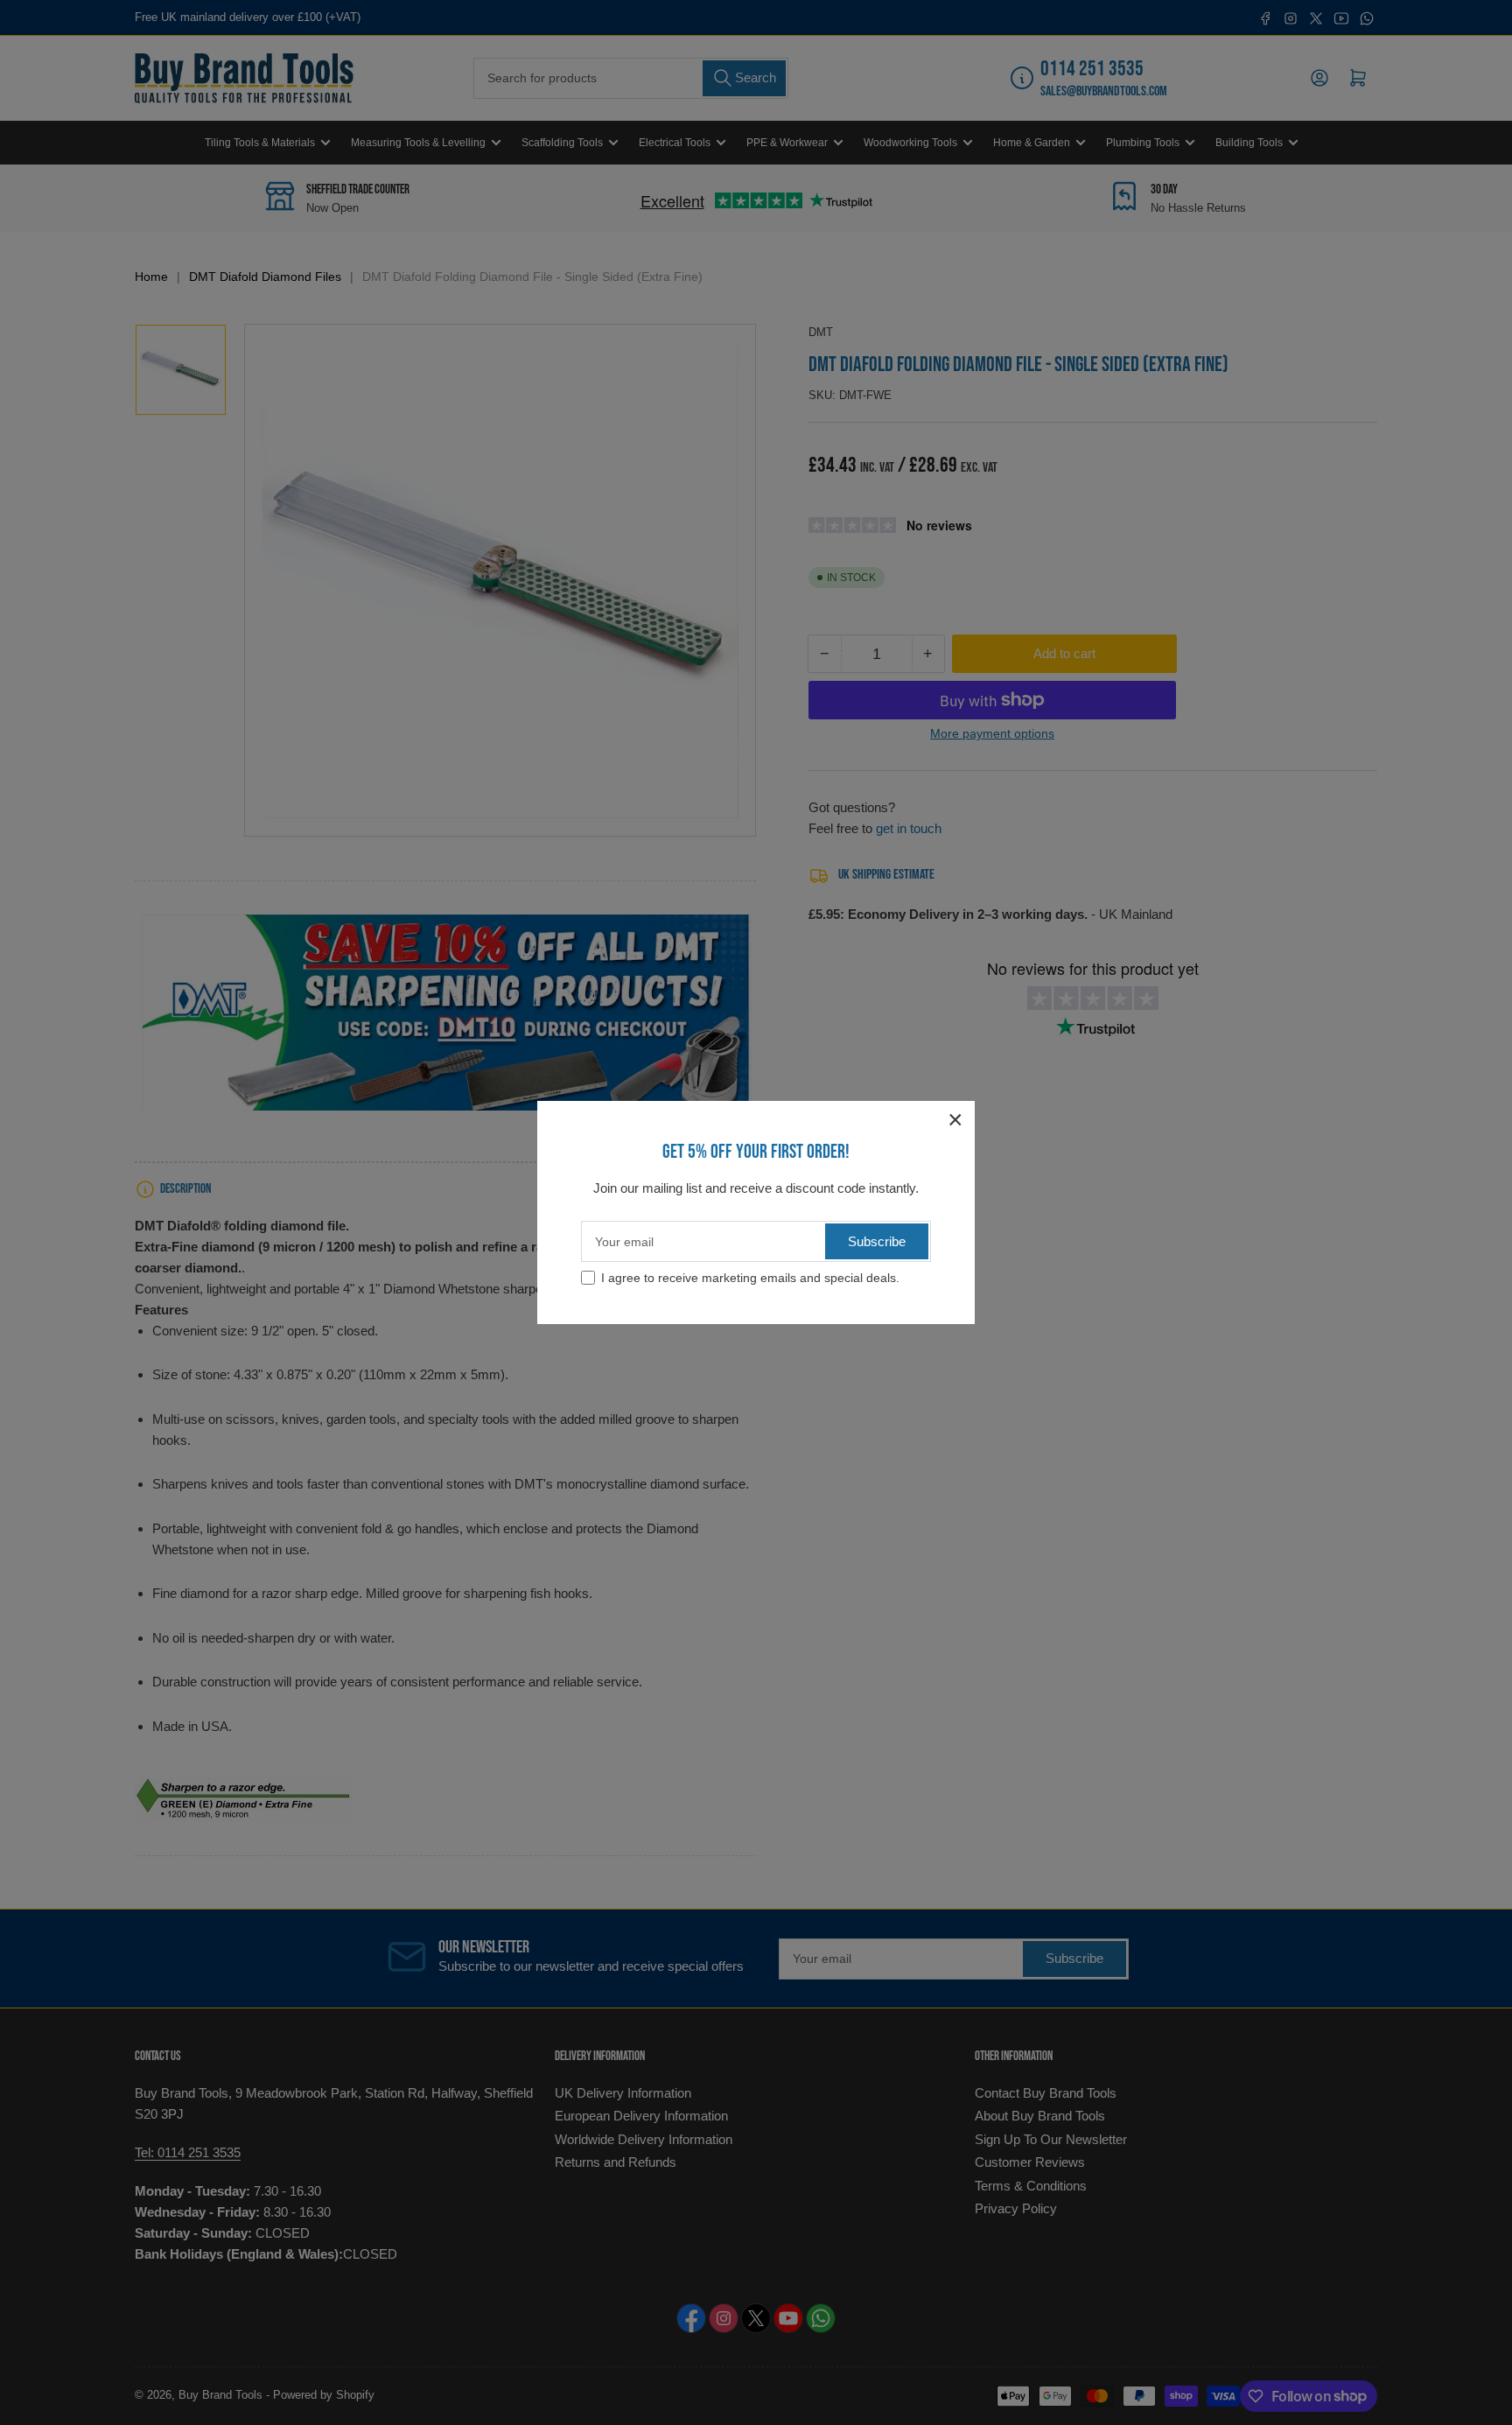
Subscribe (877, 1241)
